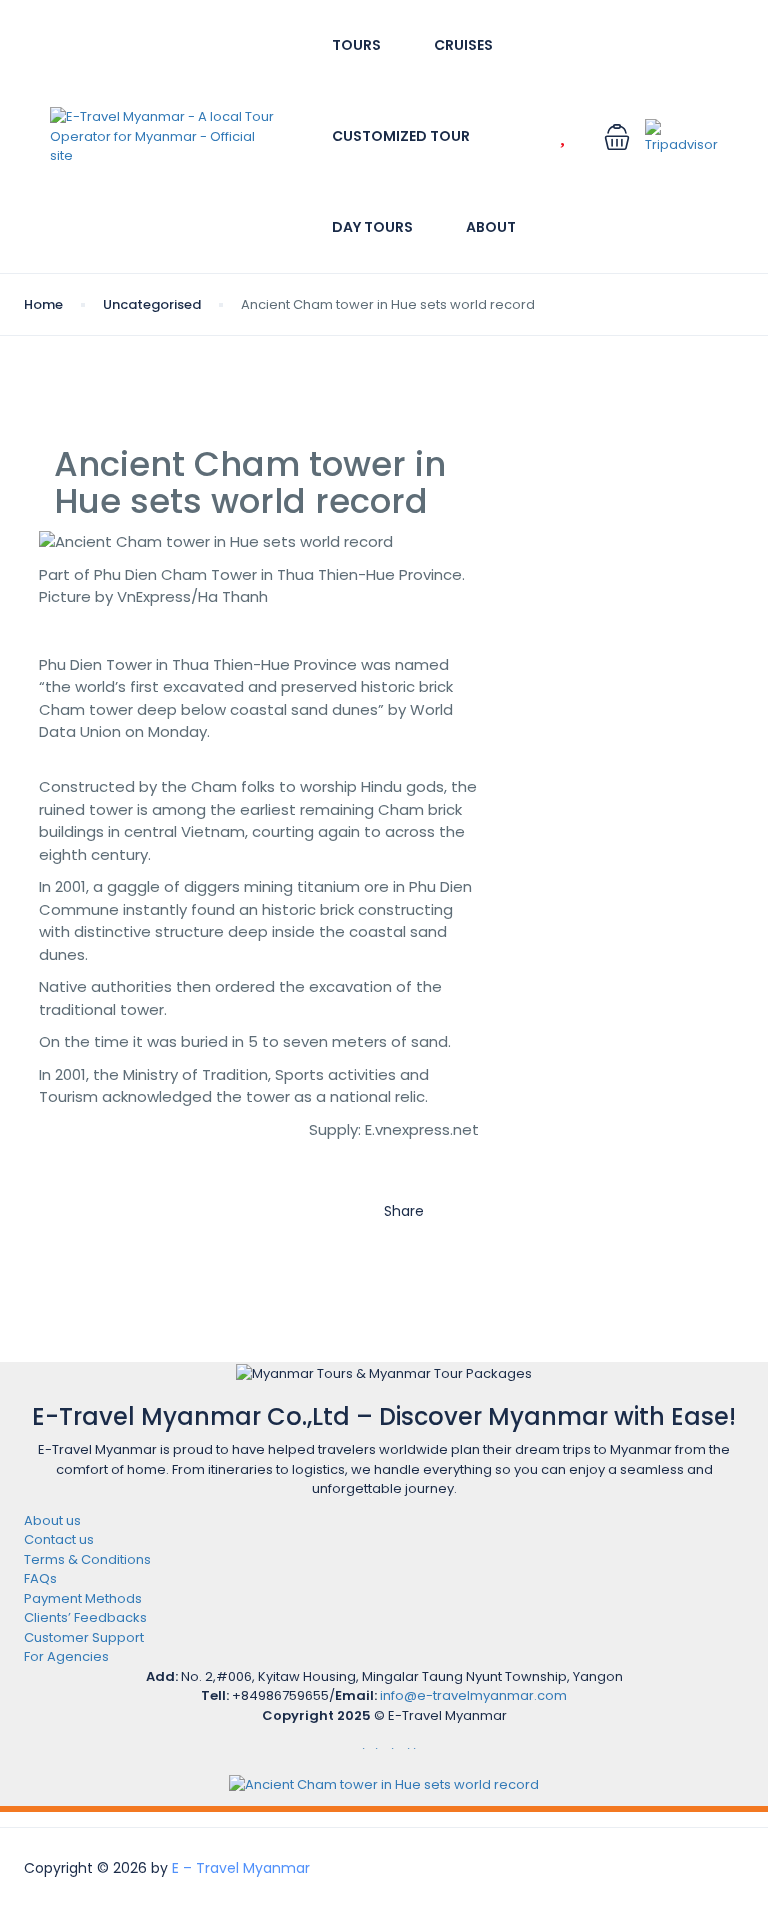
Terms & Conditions (87, 1559)
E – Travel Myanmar (241, 1868)
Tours (356, 45)
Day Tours (372, 227)
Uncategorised (152, 304)
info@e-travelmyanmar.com (473, 1695)
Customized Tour (401, 136)
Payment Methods (83, 1598)
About (491, 227)
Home (43, 304)
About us (52, 1520)
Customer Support (84, 1637)
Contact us (59, 1539)
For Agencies (66, 1656)
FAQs (40, 1578)
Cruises (463, 45)
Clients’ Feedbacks (85, 1617)
